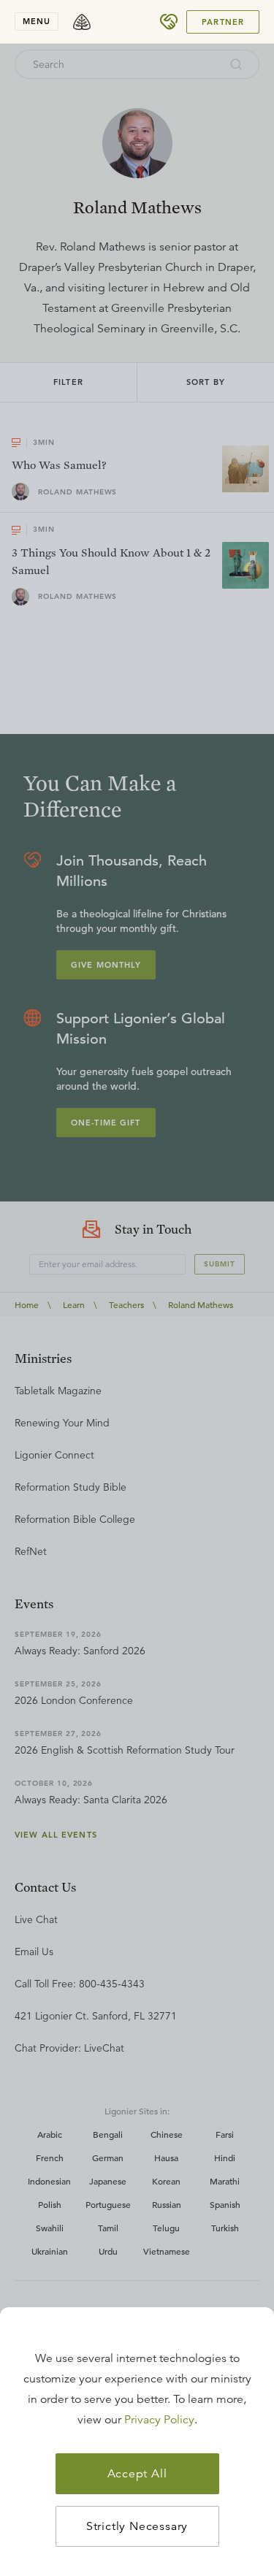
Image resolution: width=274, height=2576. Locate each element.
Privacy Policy (159, 2420)
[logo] (82, 22)
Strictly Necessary (137, 2526)
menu (37, 21)
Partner (223, 22)
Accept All (137, 2474)
